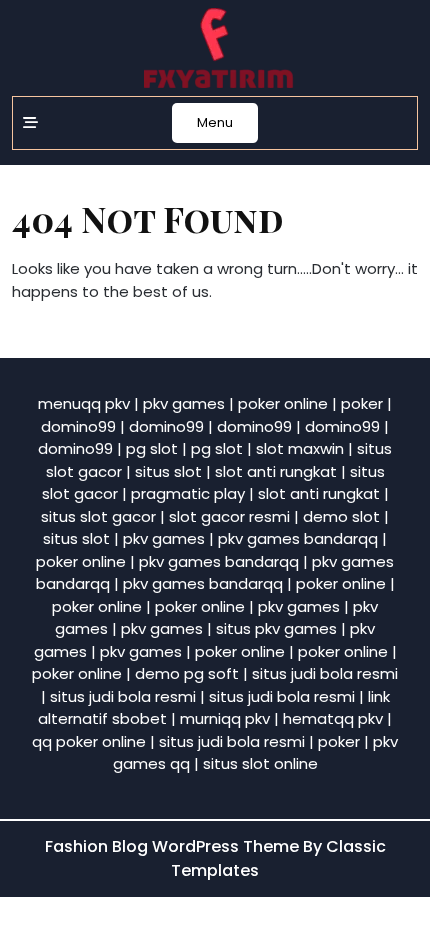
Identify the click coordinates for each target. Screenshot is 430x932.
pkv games (184, 403)
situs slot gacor (98, 516)
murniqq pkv (225, 718)
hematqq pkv (333, 718)
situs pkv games (276, 628)
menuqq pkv (84, 403)
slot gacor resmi (229, 516)
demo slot (341, 516)
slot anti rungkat (276, 471)
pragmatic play (188, 493)
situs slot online (260, 763)
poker (362, 403)
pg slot (152, 448)
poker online (283, 403)
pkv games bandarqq (298, 538)
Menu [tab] (215, 122)
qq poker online (89, 741)
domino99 (78, 426)
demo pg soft (187, 673)
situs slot (168, 471)
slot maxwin (300, 448)
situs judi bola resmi (325, 673)
